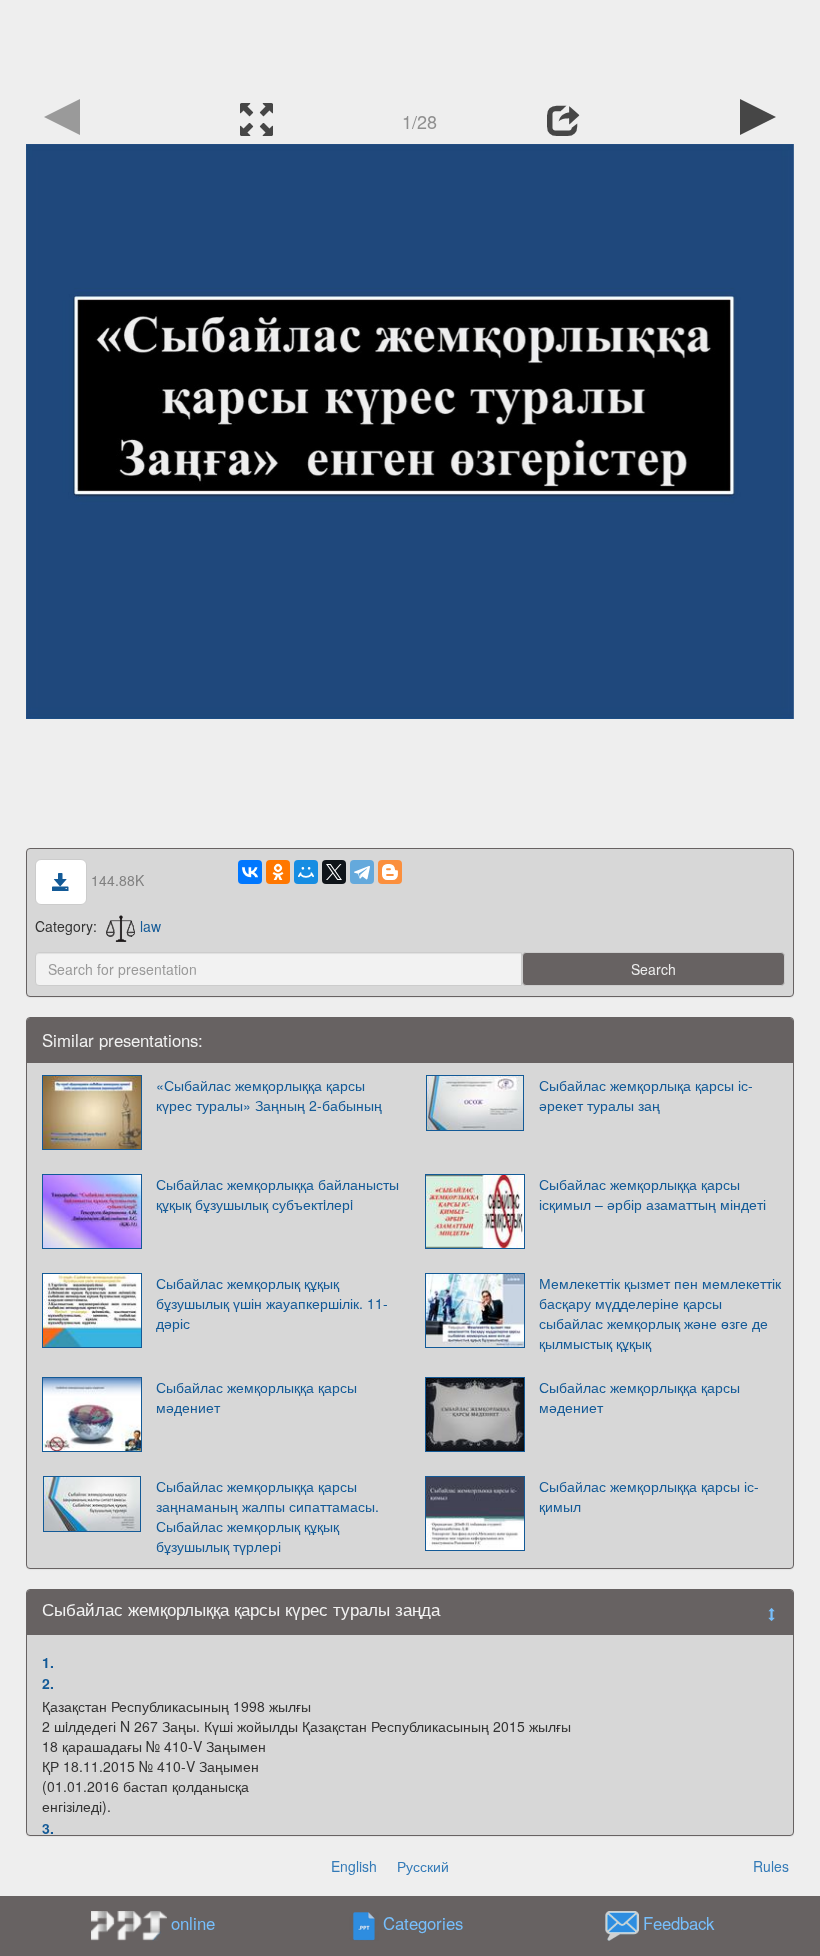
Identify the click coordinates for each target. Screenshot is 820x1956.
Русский (423, 1866)
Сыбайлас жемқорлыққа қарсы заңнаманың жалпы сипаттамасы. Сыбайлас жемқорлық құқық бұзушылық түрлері (267, 1516)
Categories (423, 1924)
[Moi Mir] (306, 872)
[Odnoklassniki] (278, 872)
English (354, 1866)
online (193, 1923)
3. (48, 1828)
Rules (771, 1866)
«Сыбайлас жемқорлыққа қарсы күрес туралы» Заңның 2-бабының (269, 1095)
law (150, 926)
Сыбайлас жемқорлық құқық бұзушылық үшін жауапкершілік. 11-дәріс (272, 1303)
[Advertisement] (410, 45)
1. (48, 1662)
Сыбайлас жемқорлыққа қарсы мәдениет (256, 1397)
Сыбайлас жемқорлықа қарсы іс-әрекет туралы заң (646, 1095)
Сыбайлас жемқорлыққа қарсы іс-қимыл (649, 1496)
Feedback (678, 1924)
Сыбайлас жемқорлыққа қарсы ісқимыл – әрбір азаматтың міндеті (652, 1194)
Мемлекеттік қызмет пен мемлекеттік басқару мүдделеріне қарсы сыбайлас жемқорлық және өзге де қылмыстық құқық (660, 1313)
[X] (334, 872)
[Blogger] (390, 872)
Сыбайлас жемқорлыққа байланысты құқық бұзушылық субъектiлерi (277, 1194)
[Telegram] (362, 872)
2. (48, 1683)
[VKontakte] (250, 872)
